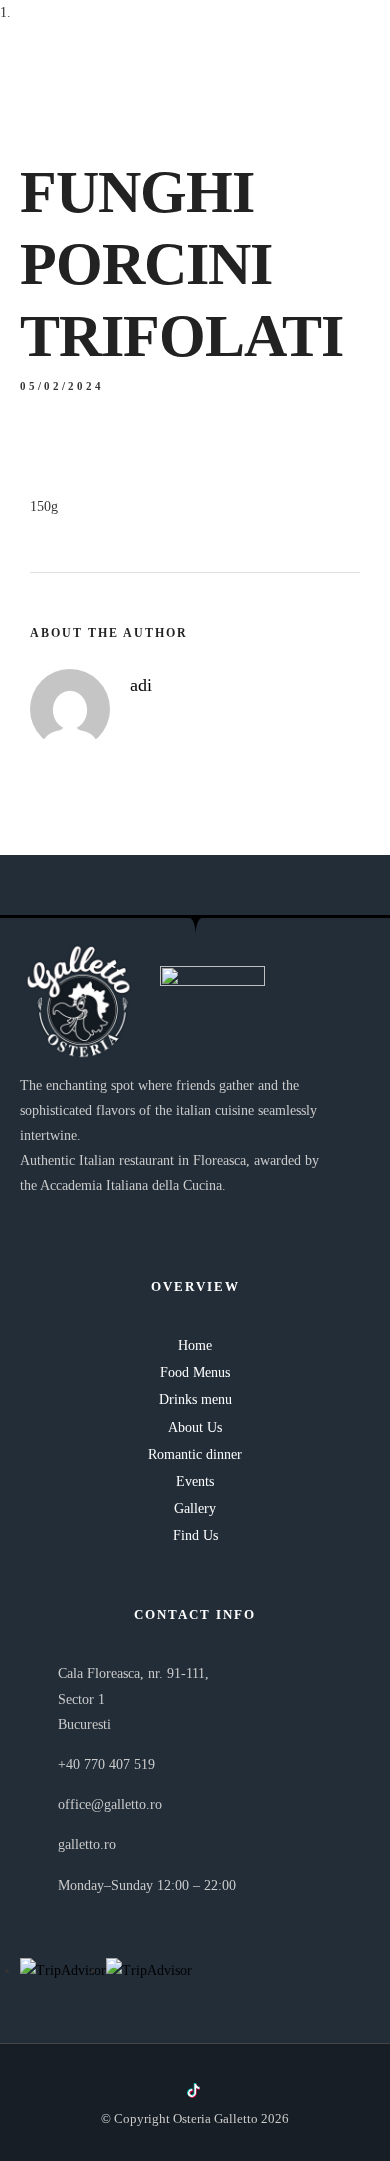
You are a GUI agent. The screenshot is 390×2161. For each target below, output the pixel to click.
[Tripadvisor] (228, 2090)
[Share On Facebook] (58, 2081)
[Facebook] (162, 2090)
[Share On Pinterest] (116, 2081)
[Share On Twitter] (87, 2081)
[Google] (261, 2090)
